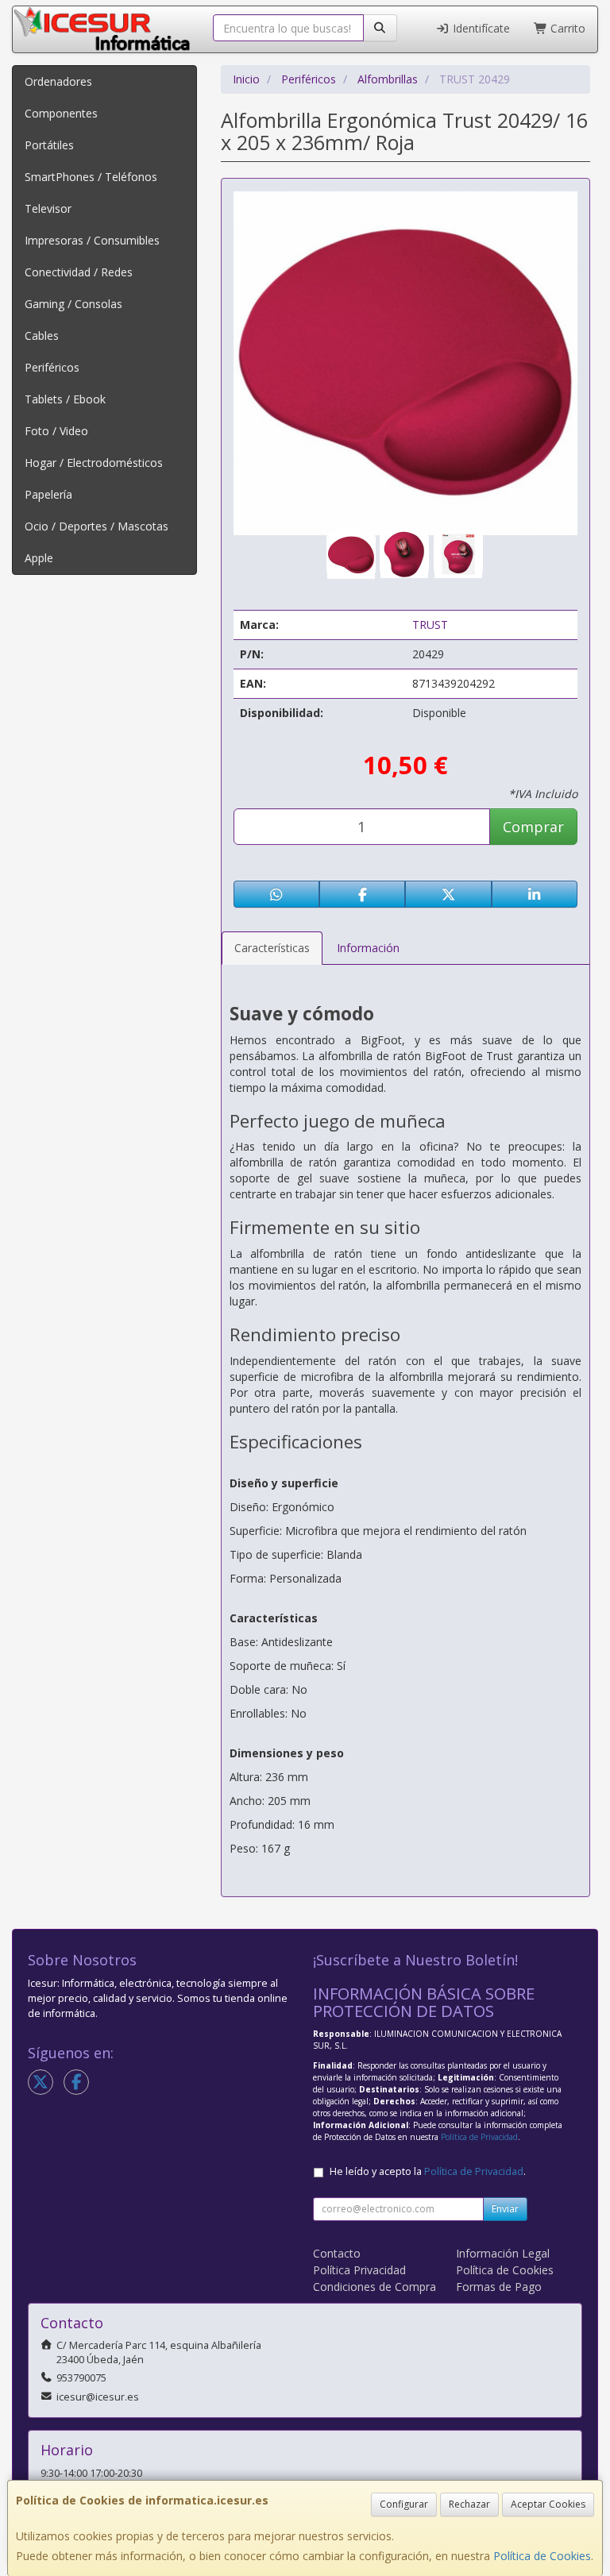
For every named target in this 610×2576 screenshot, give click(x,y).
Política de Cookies (542, 2556)
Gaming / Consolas (73, 304)
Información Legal (503, 2253)
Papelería (48, 494)
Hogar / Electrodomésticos (94, 463)
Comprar (533, 827)
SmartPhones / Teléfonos (91, 177)
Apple (39, 558)
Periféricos (52, 367)
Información (368, 948)
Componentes (61, 113)
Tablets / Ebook (65, 399)
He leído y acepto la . (428, 2171)
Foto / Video (56, 431)
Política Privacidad (359, 2270)
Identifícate (480, 28)
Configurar (404, 2504)
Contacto (337, 2253)
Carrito (566, 28)
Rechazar (469, 2504)
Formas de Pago (499, 2287)
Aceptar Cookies (548, 2504)
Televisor (48, 208)
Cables (42, 335)
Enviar (505, 2209)
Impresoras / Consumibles (92, 240)
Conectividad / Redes (79, 272)
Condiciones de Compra (374, 2287)
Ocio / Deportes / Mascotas (97, 526)
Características (272, 948)
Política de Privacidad (479, 2137)
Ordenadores (58, 81)
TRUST (430, 625)
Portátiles (49, 145)
